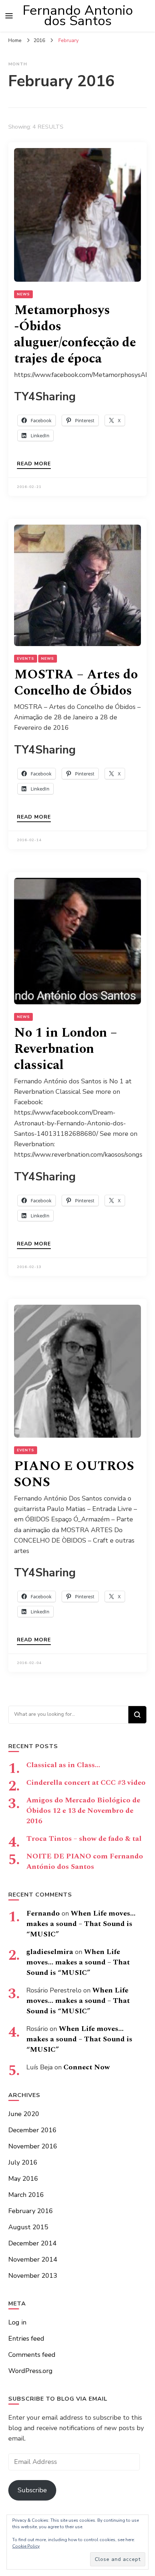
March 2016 (26, 2195)
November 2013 (33, 2276)
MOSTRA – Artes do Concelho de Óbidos (76, 683)
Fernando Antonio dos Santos (78, 16)
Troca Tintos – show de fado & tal (84, 1839)
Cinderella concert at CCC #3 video (86, 1783)
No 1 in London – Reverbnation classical (66, 1049)
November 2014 (33, 2259)
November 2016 (33, 2146)
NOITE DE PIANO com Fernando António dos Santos (85, 1861)
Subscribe (32, 2490)
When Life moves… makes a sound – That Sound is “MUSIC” (81, 1924)
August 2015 (28, 2227)
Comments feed (32, 2355)
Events (26, 659)
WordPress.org (30, 2371)
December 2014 (32, 2243)
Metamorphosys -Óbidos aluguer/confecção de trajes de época (75, 335)
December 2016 (32, 2130)
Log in (17, 2322)
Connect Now (87, 2067)
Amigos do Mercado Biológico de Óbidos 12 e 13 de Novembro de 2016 (83, 1811)
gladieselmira (50, 1952)
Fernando (43, 1913)
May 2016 (23, 2179)
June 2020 (24, 2114)
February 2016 (31, 2211)
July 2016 (23, 2162)
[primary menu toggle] (9, 16)
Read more (34, 464)
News (23, 294)
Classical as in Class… (63, 1765)
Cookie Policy (26, 2546)
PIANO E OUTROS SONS (74, 1474)
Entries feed (26, 2338)
